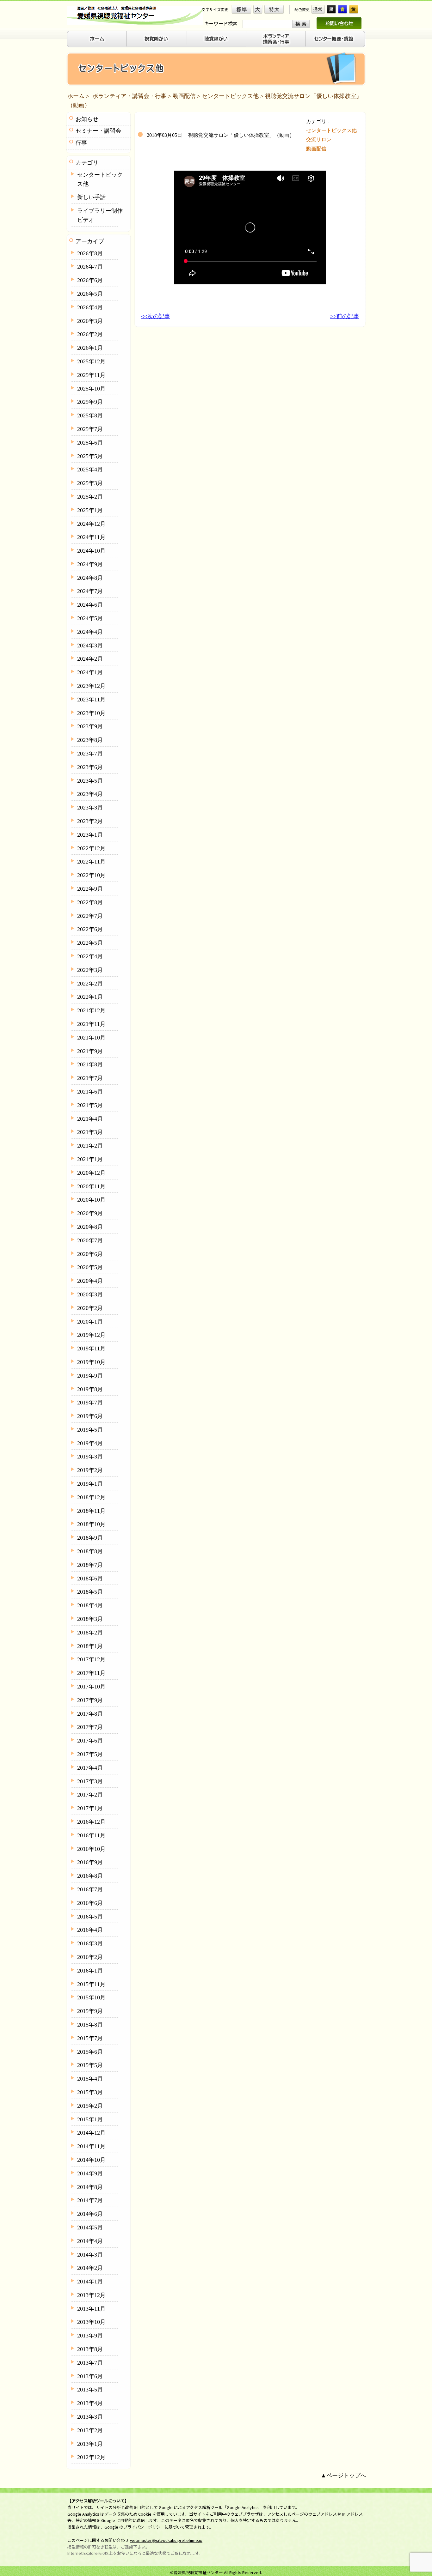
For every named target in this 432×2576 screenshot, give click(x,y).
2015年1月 (90, 2119)
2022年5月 (90, 943)
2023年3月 (90, 808)
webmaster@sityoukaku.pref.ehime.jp (166, 2540)
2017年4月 (90, 1768)
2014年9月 (90, 2173)
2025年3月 (90, 483)
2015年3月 (90, 2092)
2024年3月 (90, 646)
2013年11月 (91, 2309)
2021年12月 (91, 1010)
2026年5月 (90, 294)
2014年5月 (90, 2227)
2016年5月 (90, 1917)
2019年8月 (90, 1389)
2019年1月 (90, 1484)
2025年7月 (90, 429)
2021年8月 (90, 1064)
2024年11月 (91, 537)
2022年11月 (91, 862)
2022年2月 (90, 984)
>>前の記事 (345, 316)
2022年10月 (91, 875)
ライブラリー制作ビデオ (100, 215)
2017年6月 (90, 1741)
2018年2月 (90, 1633)
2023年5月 (90, 781)
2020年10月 (91, 1200)
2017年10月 (91, 1687)
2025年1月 (90, 510)
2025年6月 (90, 443)
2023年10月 (91, 713)
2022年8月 (90, 902)
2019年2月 (90, 1470)
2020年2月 (90, 1308)
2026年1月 (90, 348)
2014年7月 (90, 2200)
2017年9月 (90, 1700)
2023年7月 (90, 754)
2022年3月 (90, 970)
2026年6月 (90, 280)
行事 (81, 143)
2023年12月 (91, 686)
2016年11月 (91, 1835)
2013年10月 (91, 2322)
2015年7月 (90, 2038)
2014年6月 (90, 2214)
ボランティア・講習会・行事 (129, 96)
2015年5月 (90, 2065)
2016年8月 (90, 1876)
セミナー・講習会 (98, 131)
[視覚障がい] (156, 39)
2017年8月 (90, 1714)
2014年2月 (90, 2268)
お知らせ (87, 119)
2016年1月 (90, 1971)
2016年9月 (90, 1862)
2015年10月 (91, 1997)
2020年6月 (90, 1254)
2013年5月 (90, 2390)
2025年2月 (90, 497)
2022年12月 (91, 848)
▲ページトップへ (343, 2476)
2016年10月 (91, 1849)
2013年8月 (90, 2349)
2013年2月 (90, 2430)
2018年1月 (90, 1646)
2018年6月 (90, 1579)
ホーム (76, 96)
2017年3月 (90, 1781)
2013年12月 (91, 2295)
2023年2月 (90, 821)
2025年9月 (90, 402)
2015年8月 (90, 2025)
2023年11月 (91, 700)
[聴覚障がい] (216, 39)
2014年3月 (90, 2255)
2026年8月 (90, 253)
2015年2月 (90, 2106)
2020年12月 (91, 1173)
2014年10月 (91, 2160)
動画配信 (184, 96)
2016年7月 (90, 1889)
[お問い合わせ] (339, 23)
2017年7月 (90, 1727)
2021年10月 (91, 1038)
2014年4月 (90, 2241)
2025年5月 (90, 456)
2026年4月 (90, 307)
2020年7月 (90, 1240)
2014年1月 (90, 2282)
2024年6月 (90, 605)
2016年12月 (91, 1822)
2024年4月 (90, 632)
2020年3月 (90, 1294)
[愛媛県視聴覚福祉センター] (135, 16)
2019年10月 (91, 1362)
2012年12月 (91, 2457)
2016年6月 (90, 1903)
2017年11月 (91, 1673)
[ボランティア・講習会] (276, 39)
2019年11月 (91, 1349)
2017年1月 (90, 1808)
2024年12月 (91, 524)
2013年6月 (90, 2376)
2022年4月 (90, 956)
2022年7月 (90, 916)
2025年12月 (91, 361)
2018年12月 (91, 1497)
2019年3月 (90, 1457)
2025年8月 (90, 415)
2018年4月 (90, 1605)
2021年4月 (90, 1119)
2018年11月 (91, 1511)
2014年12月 (91, 2133)
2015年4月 (90, 2079)
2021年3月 (90, 1132)
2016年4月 (90, 1930)
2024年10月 (91, 551)
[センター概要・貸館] (336, 39)
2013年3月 (90, 2417)
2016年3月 (90, 1943)
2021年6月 (90, 1092)
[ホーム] (97, 39)
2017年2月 (90, 1795)
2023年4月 (90, 794)
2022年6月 (90, 929)
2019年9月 (90, 1376)
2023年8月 (90, 740)
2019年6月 (90, 1416)
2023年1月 (90, 835)
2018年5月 (90, 1592)
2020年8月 (90, 1227)
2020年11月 (91, 1186)
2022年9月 (90, 889)
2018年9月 (90, 1538)
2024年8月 (90, 578)
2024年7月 (90, 591)
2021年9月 (90, 1051)
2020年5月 (90, 1267)
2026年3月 (90, 321)
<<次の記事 (156, 316)
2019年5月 (90, 1430)
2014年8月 (90, 2187)
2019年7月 (90, 1403)
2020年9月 (90, 1213)
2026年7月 (90, 267)
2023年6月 (90, 767)
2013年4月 (90, 2403)
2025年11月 (91, 375)
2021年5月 (90, 1105)
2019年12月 (91, 1335)
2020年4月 (90, 1281)
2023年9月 (90, 726)
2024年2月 (90, 659)
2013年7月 (90, 2363)
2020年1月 (90, 1322)
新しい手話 (91, 197)
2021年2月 (90, 1146)
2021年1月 (90, 1159)
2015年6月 (90, 2052)
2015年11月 (91, 1984)
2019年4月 (90, 1443)
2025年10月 (91, 389)
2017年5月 (90, 1754)
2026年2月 (90, 334)
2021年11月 (91, 1024)
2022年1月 (90, 997)
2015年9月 (90, 2011)
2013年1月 (90, 2444)
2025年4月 (90, 470)
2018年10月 (91, 1524)
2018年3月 (90, 1619)
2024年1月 (90, 672)
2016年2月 (90, 1957)
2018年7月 (90, 1565)
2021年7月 (90, 1078)
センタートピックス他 (230, 96)
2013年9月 (90, 2336)
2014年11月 (91, 2146)
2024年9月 (90, 564)
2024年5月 (90, 618)
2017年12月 (91, 1659)
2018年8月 (90, 1551)
